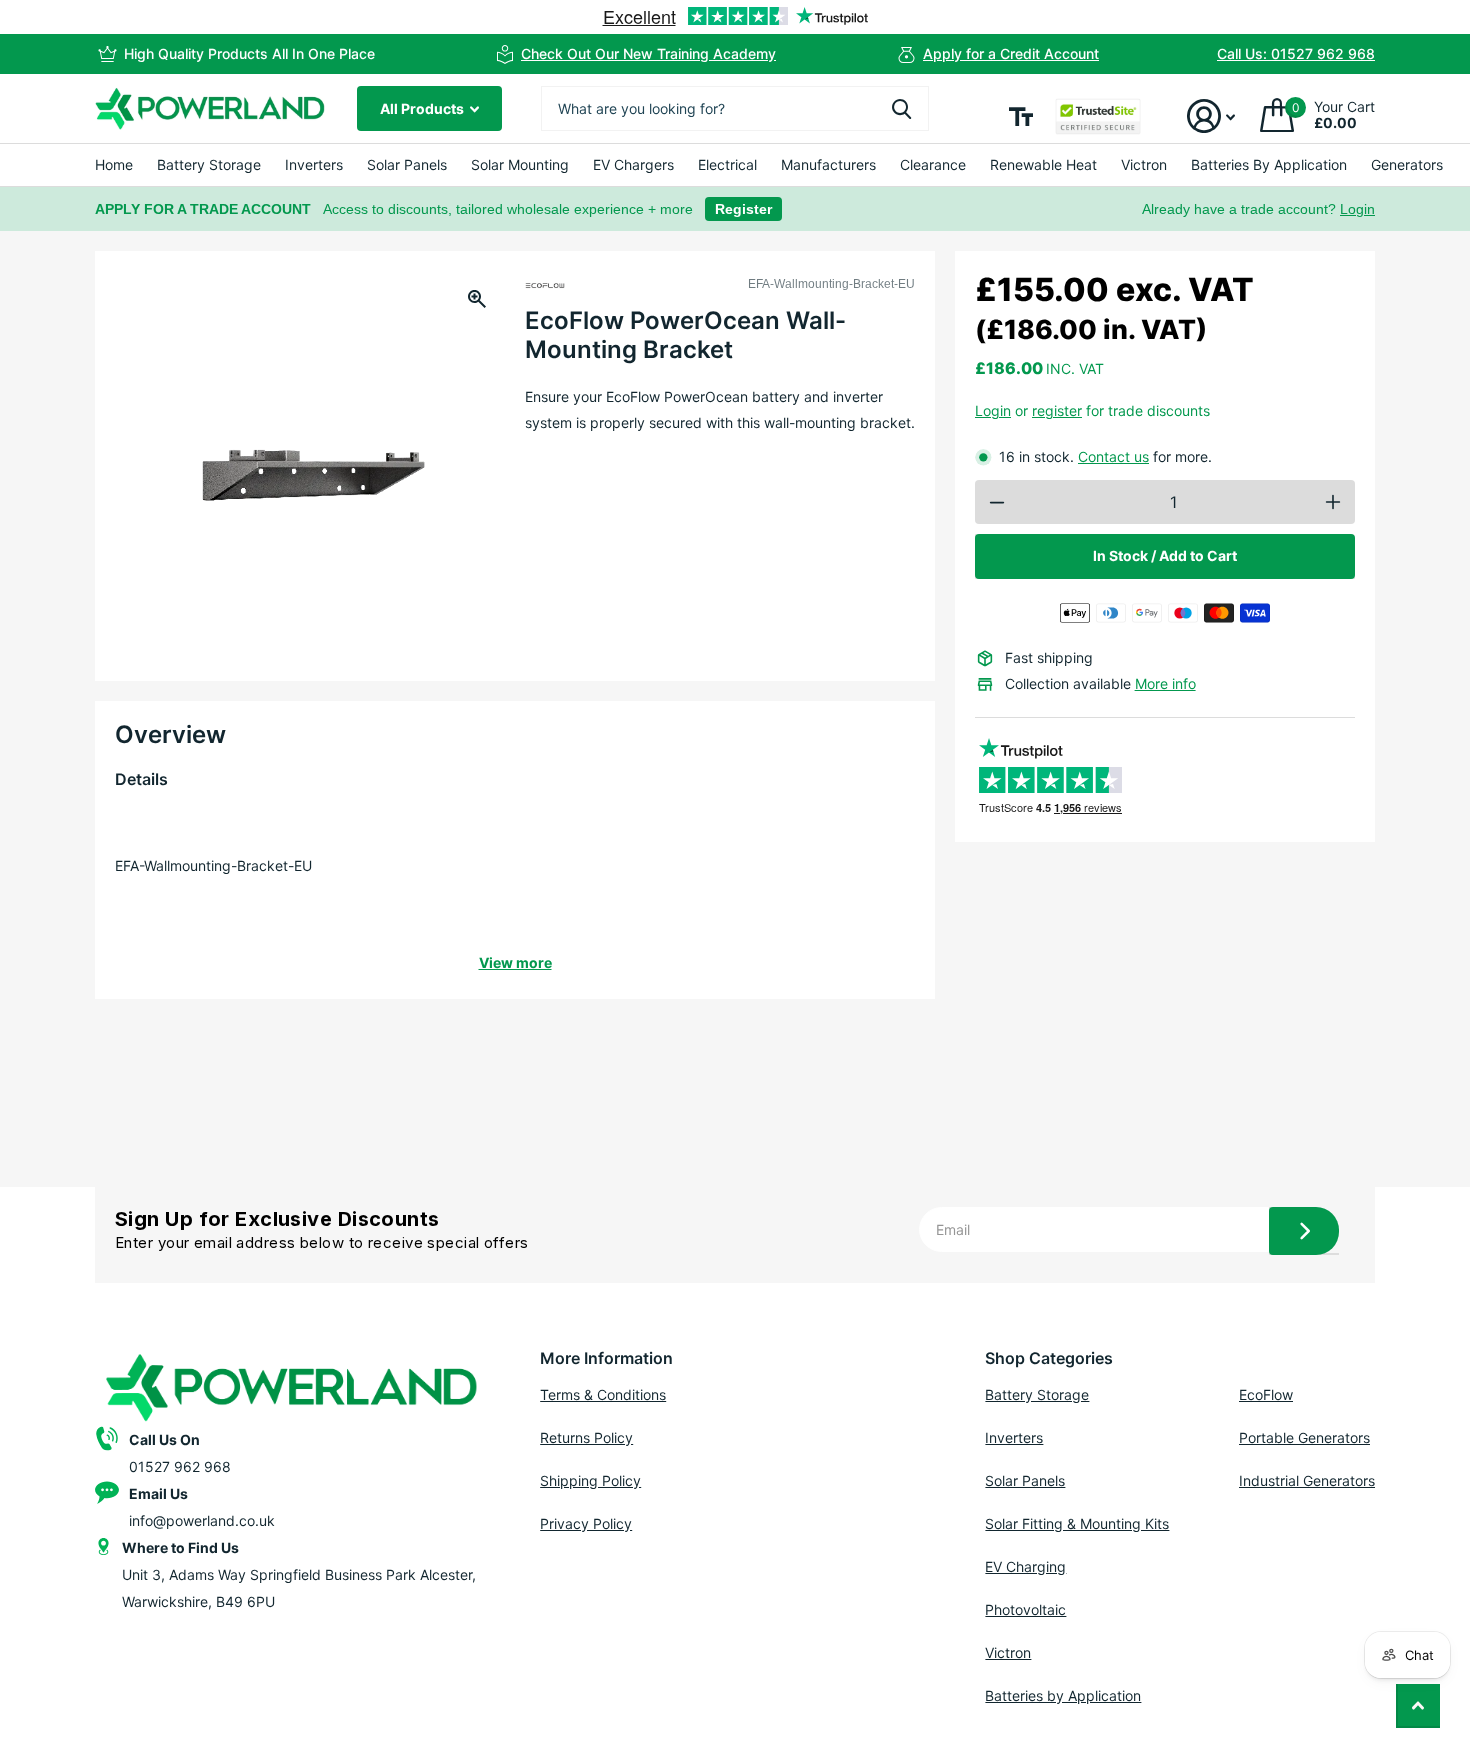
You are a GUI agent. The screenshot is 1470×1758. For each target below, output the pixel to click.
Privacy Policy (586, 1523)
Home (114, 164)
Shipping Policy (590, 1480)
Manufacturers (828, 164)
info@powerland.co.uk (202, 1520)
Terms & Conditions (603, 1394)
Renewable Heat (1043, 164)
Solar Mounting (520, 164)
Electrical (727, 164)
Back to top (1418, 1706)
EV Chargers (633, 164)
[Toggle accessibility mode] (1021, 116)
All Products (423, 108)
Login (1357, 209)
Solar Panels (407, 164)
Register (743, 209)
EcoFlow (1266, 1394)
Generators (1407, 164)
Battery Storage (209, 164)
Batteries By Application (1269, 164)
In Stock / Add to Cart (1165, 555)
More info (1165, 683)
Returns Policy (586, 1437)
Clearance (933, 164)
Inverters (314, 164)
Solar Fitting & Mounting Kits (1077, 1523)
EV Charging (1025, 1566)
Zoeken (901, 108)
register (1057, 410)
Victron (1144, 164)
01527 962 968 (180, 1466)
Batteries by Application (1063, 1695)
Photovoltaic (1025, 1609)
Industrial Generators (1307, 1480)
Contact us (1113, 456)
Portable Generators (1304, 1437)
